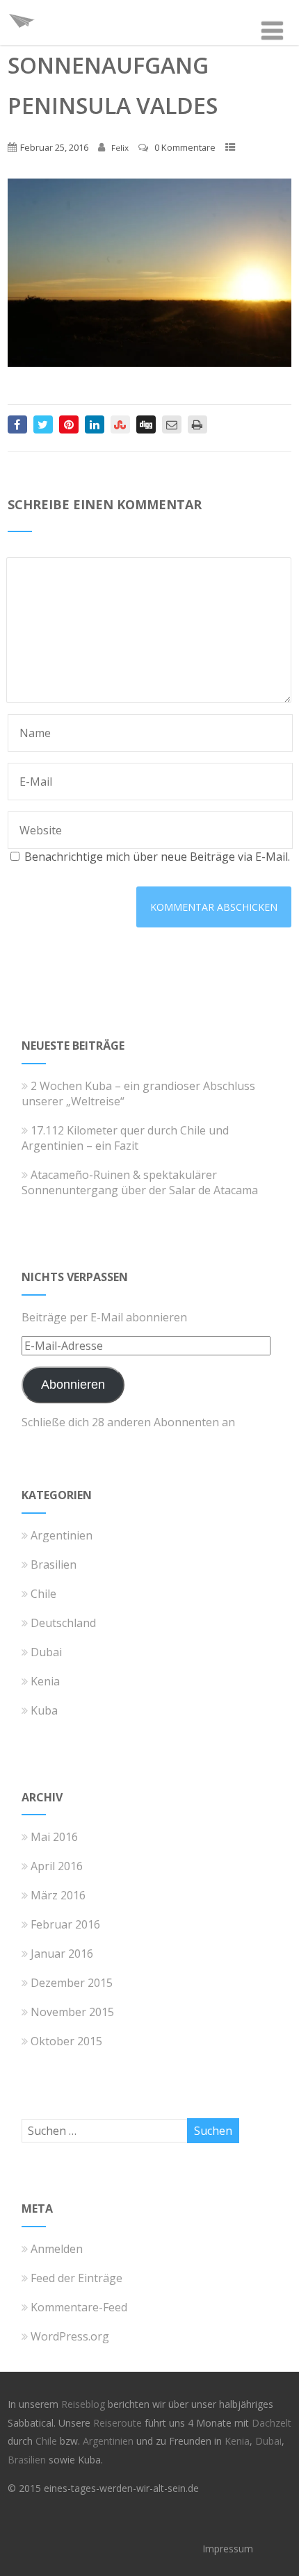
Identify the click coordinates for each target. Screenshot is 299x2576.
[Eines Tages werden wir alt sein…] (22, 38)
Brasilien (54, 1564)
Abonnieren (73, 1385)
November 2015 (72, 2012)
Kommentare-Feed (79, 2307)
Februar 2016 (65, 1924)
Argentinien (62, 1535)
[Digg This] (146, 424)
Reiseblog (84, 2404)
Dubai (46, 1652)
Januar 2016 (62, 1954)
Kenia (45, 1681)
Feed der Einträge (76, 2278)
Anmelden (57, 2249)
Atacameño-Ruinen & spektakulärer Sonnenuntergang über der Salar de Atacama (140, 1182)
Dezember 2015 (72, 1983)
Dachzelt (272, 2423)
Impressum (228, 2549)
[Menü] (272, 30)
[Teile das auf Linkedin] (95, 424)
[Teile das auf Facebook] (17, 424)
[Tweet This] (43, 424)
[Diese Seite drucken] (197, 424)
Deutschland (63, 1623)
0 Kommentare (185, 147)
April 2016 (57, 1866)
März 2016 (58, 1895)
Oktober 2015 (66, 2041)
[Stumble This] (120, 424)
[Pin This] (69, 424)
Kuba (44, 1710)
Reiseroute (119, 2423)
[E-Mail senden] (172, 424)
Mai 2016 (54, 1837)
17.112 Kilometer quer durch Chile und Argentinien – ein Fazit (125, 1138)
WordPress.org (70, 2336)
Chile (43, 1594)
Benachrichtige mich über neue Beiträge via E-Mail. (157, 857)
